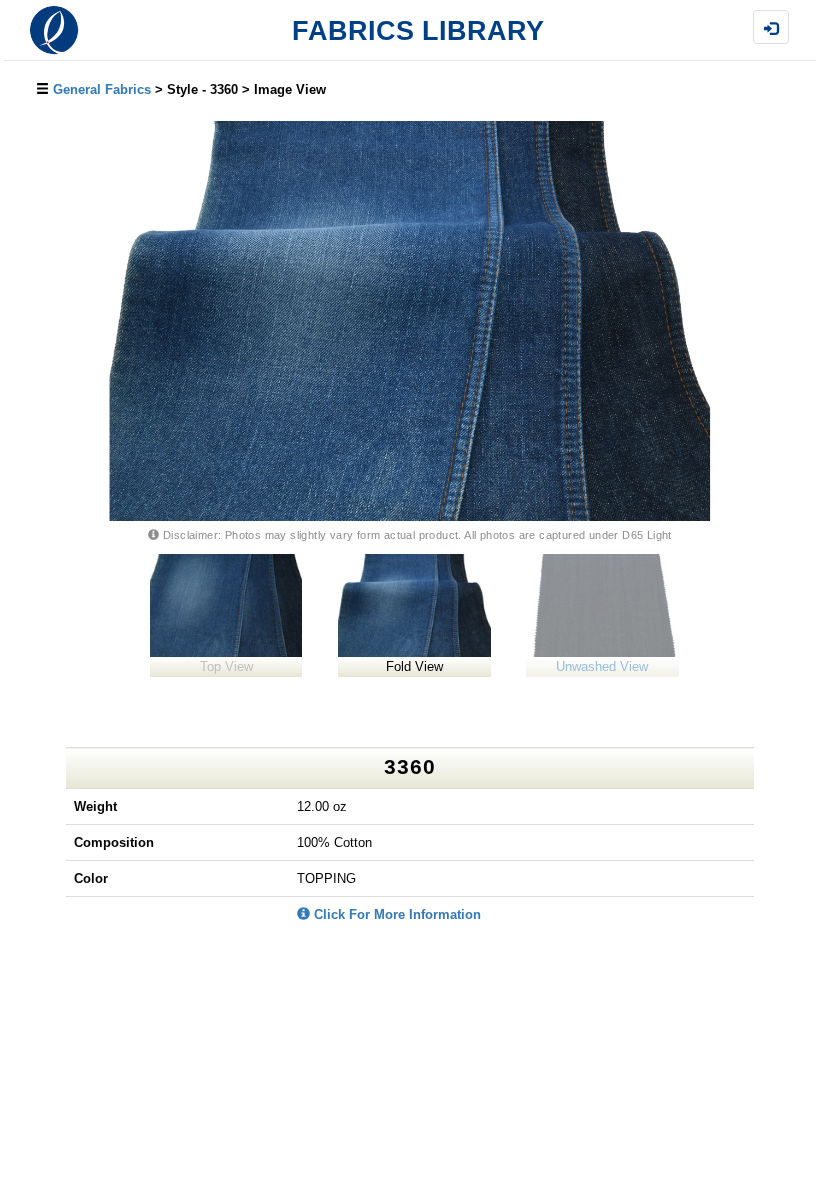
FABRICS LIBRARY (418, 31)
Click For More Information (395, 914)
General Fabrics (102, 89)
